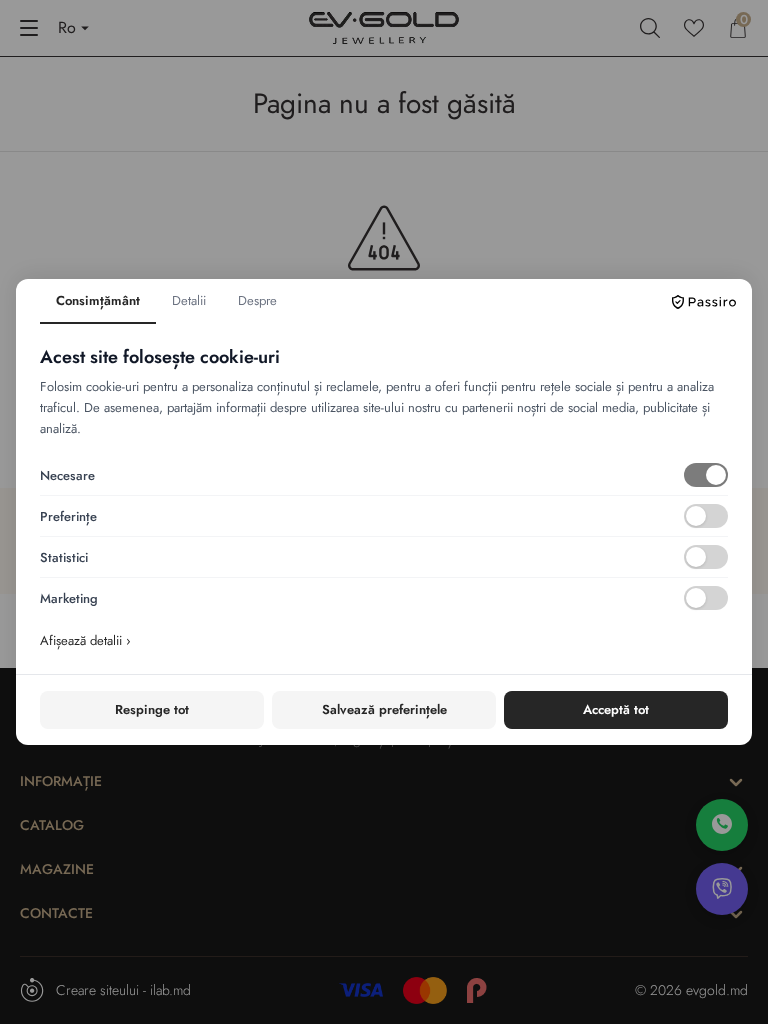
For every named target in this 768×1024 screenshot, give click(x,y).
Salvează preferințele (384, 709)
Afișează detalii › (85, 640)
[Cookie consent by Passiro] (704, 302)
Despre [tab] (257, 300)
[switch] (706, 475)
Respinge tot (152, 709)
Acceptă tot (616, 709)
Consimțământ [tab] (98, 300)
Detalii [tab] (189, 300)
